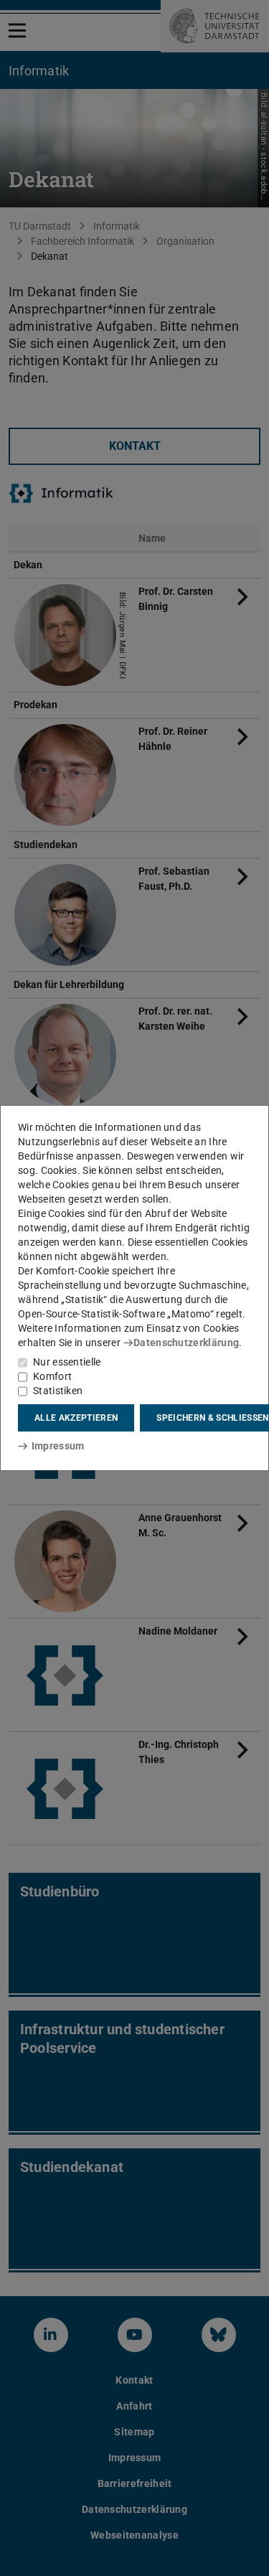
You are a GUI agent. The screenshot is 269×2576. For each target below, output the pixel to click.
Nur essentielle (67, 1362)
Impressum (58, 1446)
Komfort (52, 1376)
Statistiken (58, 1391)
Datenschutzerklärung (186, 1343)
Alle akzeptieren (76, 1418)
